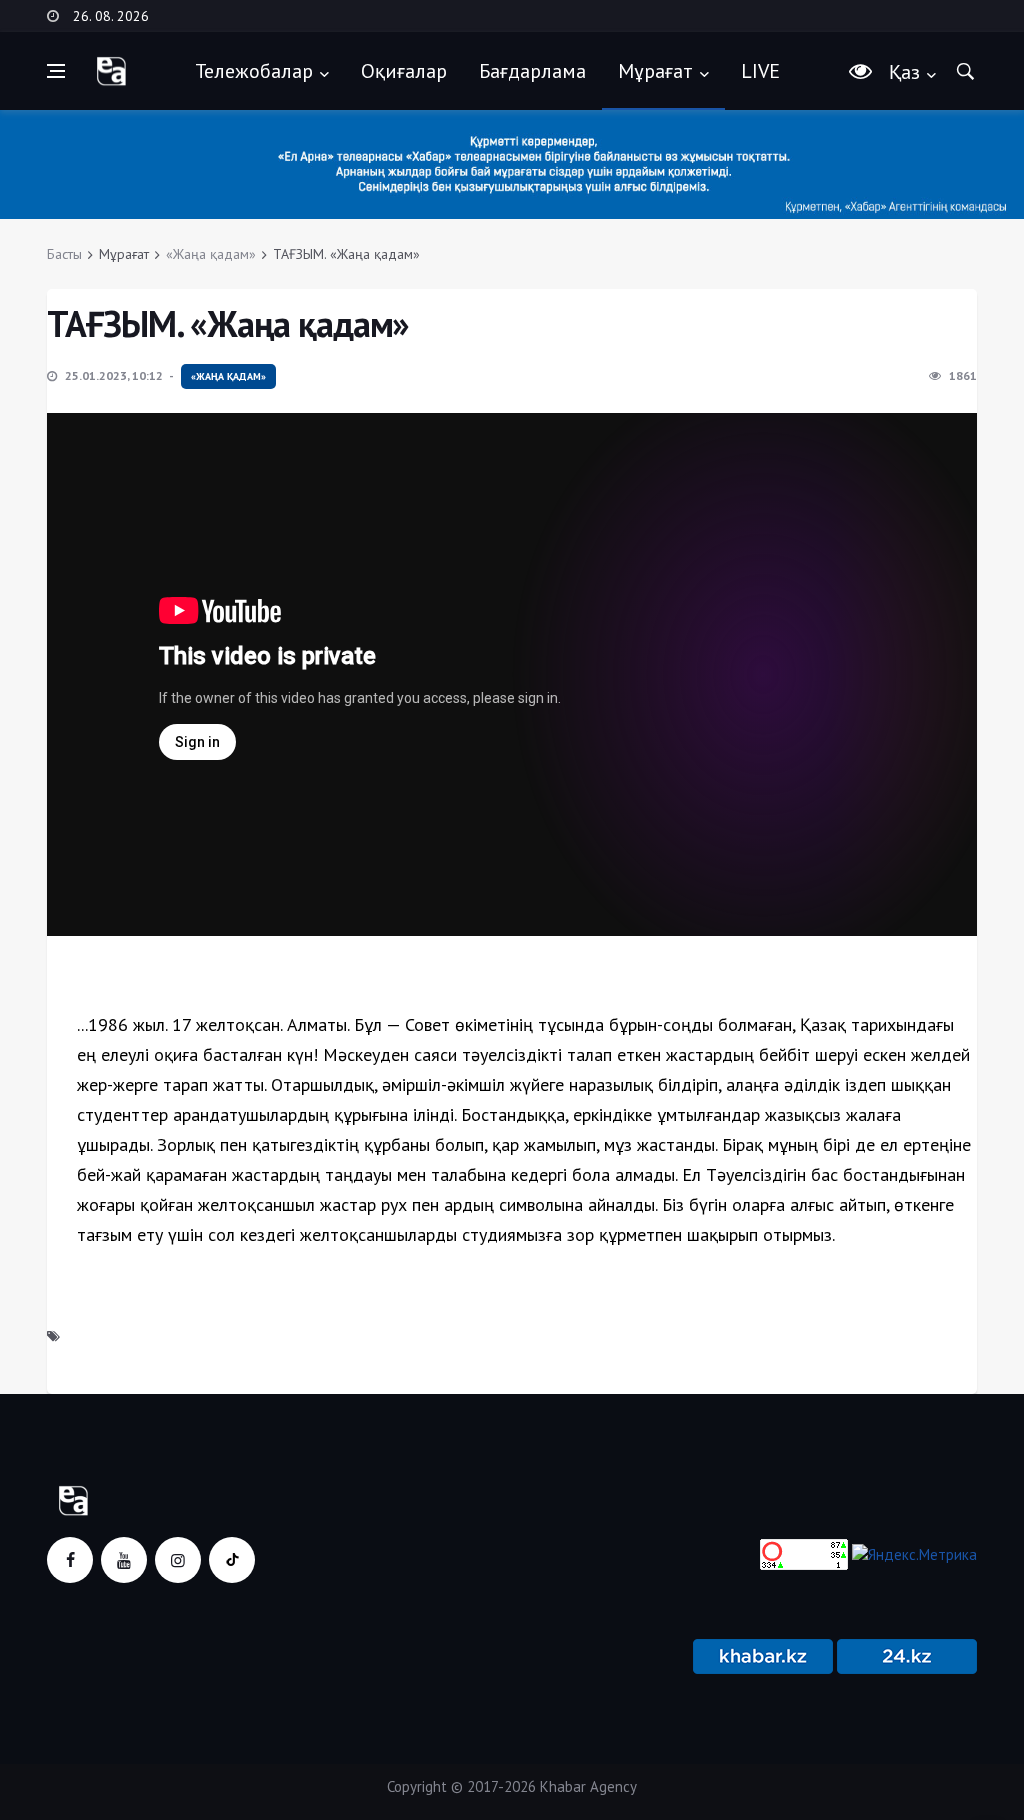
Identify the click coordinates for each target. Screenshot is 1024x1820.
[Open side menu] (56, 71)
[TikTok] (232, 1560)
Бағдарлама (532, 71)
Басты (64, 254)
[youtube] (124, 1560)
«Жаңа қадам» (211, 254)
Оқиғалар (404, 71)
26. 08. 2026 (111, 16)
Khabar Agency (588, 1786)
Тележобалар (254, 71)
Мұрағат (655, 71)
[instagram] (178, 1560)
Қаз (904, 72)
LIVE (760, 71)
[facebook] (70, 1560)
